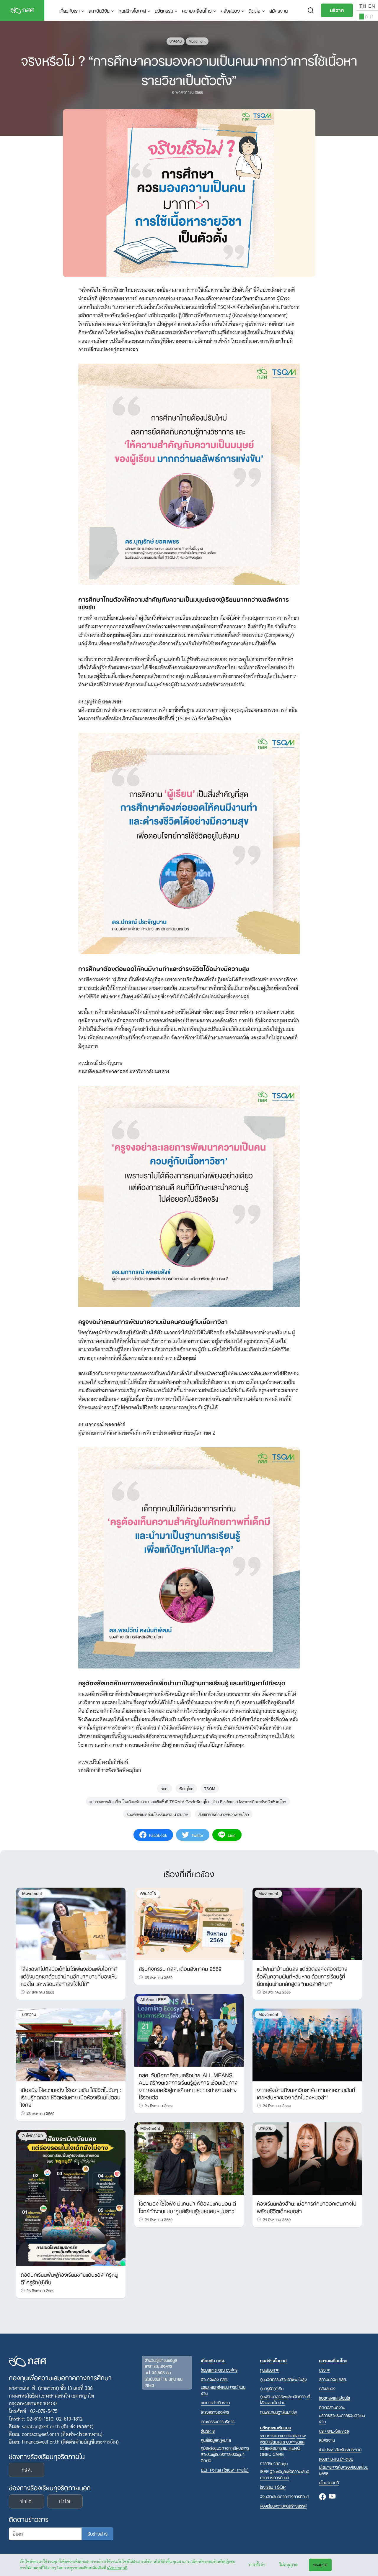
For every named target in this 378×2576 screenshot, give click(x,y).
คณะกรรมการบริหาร (218, 2421)
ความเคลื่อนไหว (197, 10)
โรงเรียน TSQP (273, 2487)
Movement (197, 41)
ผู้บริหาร (208, 2431)
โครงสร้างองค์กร (215, 2412)
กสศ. (165, 1788)
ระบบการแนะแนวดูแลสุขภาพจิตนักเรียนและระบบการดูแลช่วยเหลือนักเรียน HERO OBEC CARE (283, 2445)
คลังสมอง (230, 10)
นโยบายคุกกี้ (117, 2568)
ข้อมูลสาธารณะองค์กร (219, 2370)
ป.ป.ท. (65, 2501)
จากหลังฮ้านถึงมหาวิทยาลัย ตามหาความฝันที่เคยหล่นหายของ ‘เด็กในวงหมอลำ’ (306, 2093)
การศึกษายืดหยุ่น (274, 2463)
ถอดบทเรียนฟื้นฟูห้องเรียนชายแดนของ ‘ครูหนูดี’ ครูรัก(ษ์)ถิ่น (69, 2278)
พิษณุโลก (186, 1788)
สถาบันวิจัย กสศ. (333, 2379)
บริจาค (337, 10)
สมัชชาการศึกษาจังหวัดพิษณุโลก (224, 1814)
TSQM (210, 1788)
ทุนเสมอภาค (270, 2370)
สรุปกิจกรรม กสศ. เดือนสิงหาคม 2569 (180, 1968)
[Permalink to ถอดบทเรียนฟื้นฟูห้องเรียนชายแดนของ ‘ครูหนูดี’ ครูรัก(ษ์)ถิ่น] (71, 2198)
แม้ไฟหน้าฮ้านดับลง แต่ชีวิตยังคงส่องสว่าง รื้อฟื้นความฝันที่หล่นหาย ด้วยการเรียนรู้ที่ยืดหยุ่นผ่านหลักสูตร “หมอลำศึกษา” (302, 1976)
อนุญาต (320, 2565)
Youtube (332, 2497)
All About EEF (153, 2000)
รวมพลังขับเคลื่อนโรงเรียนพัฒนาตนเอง (157, 1814)
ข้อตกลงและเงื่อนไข (334, 2398)
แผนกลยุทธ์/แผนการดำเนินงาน (223, 2390)
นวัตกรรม (164, 10)
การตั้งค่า (257, 2565)
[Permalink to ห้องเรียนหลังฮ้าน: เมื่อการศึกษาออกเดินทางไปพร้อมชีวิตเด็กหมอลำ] (307, 2158)
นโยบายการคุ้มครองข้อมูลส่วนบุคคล (344, 2470)
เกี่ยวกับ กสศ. (213, 2360)
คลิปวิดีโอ (148, 1893)
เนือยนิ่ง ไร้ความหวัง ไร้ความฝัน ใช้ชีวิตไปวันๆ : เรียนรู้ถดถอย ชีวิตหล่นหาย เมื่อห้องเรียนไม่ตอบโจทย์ (71, 2097)
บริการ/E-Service (334, 2431)
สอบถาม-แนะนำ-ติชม (336, 2459)
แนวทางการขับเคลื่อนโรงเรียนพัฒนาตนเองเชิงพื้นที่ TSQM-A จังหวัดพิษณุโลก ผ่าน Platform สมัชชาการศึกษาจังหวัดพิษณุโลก (188, 1801)
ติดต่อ (255, 10)
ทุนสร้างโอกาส (132, 10)
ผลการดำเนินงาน (215, 2402)
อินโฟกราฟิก (32, 2136)
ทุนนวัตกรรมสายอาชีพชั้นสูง (283, 2379)
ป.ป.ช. (27, 2501)
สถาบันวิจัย (99, 10)
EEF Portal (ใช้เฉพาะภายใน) (225, 2470)
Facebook (322, 2497)
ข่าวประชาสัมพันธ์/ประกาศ (340, 2449)
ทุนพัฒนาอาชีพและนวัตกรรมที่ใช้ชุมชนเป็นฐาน (285, 2399)
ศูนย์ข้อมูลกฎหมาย (216, 2440)
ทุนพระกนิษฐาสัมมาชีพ (278, 2412)
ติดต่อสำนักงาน (332, 2407)
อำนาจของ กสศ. (215, 2379)
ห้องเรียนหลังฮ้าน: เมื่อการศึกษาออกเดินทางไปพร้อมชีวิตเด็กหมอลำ (307, 2207)
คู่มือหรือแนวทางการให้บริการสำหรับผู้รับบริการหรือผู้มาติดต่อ (225, 2454)
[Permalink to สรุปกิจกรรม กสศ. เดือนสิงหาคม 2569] (189, 1924)
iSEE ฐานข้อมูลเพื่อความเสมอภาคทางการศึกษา (285, 2474)
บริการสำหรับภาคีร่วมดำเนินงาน (342, 2418)
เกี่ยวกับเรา (70, 10)
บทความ (176, 41)
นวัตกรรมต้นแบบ (276, 2427)
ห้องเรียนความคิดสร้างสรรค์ (283, 2506)
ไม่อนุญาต (289, 2565)
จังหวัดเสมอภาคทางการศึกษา (285, 2496)
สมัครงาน (278, 10)
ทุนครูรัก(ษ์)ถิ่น (272, 2388)
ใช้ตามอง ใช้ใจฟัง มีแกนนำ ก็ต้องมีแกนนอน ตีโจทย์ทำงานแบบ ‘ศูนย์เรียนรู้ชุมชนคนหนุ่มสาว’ (187, 2207)
